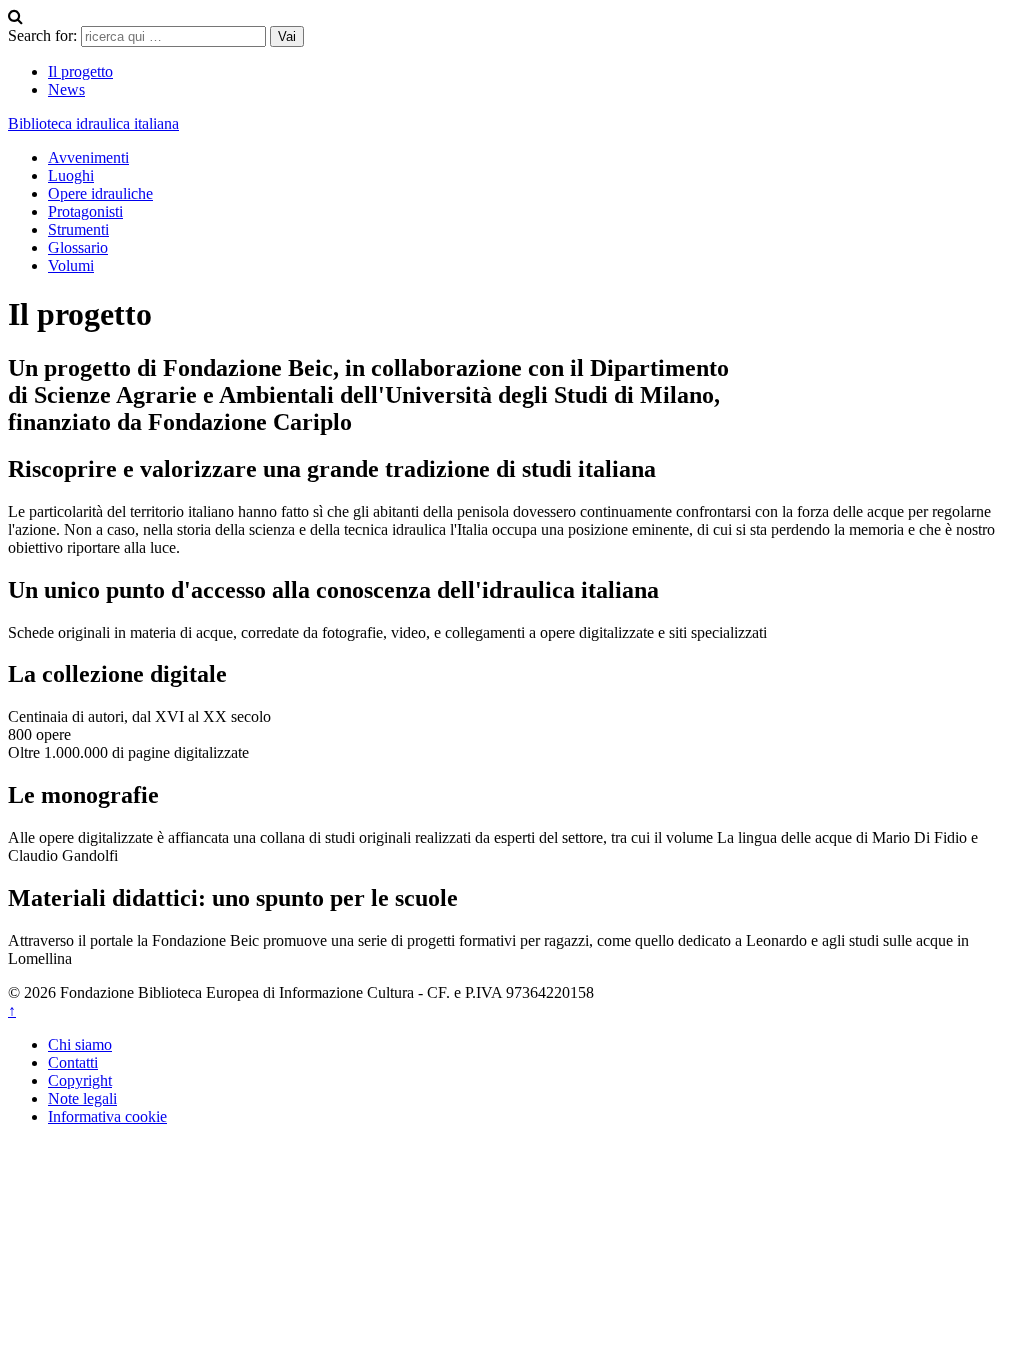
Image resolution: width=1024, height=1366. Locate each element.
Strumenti (78, 229)
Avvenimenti (88, 157)
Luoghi (71, 175)
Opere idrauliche (100, 193)
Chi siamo (80, 1044)
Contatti (73, 1062)
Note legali (82, 1098)
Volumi (71, 265)
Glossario (78, 247)
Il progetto (80, 71)
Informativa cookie (107, 1116)
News (66, 89)
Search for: (42, 35)
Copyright (80, 1080)
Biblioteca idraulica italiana (93, 123)
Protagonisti (85, 211)
